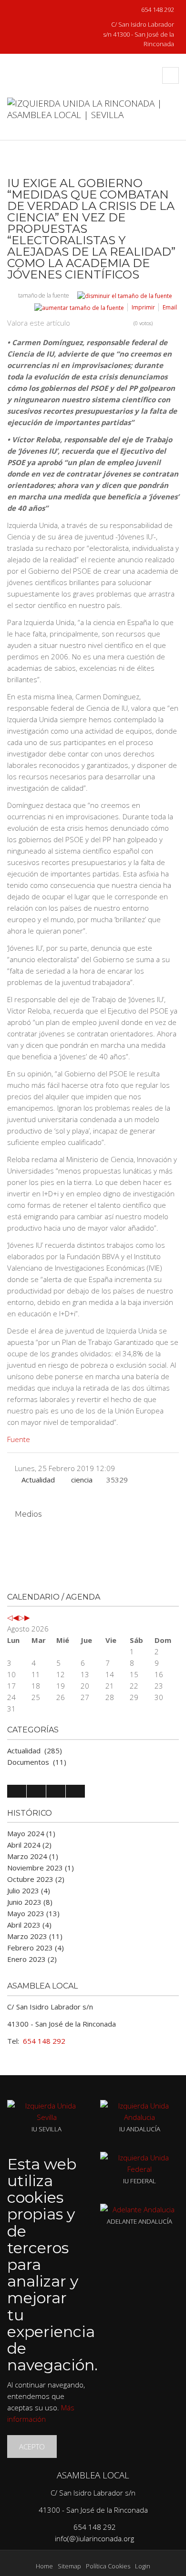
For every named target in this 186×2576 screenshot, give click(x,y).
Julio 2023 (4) (29, 1890)
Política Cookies (108, 2566)
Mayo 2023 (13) (33, 1913)
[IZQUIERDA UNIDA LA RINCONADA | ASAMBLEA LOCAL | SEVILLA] (93, 119)
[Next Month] (27, 1617)
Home (44, 2566)
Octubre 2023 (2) (36, 1879)
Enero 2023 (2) (32, 1959)
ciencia (82, 1480)
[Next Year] (21, 1617)
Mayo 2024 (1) (31, 1833)
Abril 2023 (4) (29, 1925)
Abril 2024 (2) (29, 1845)
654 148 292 (157, 10)
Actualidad (38, 1480)
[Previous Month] (16, 1617)
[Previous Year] (10, 1617)
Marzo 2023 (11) (35, 1936)
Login (143, 2566)
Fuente (19, 1439)
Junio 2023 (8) (30, 1902)
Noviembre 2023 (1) (41, 1868)
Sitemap (69, 2566)
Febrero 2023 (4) (36, 1948)
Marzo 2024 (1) (33, 1856)
